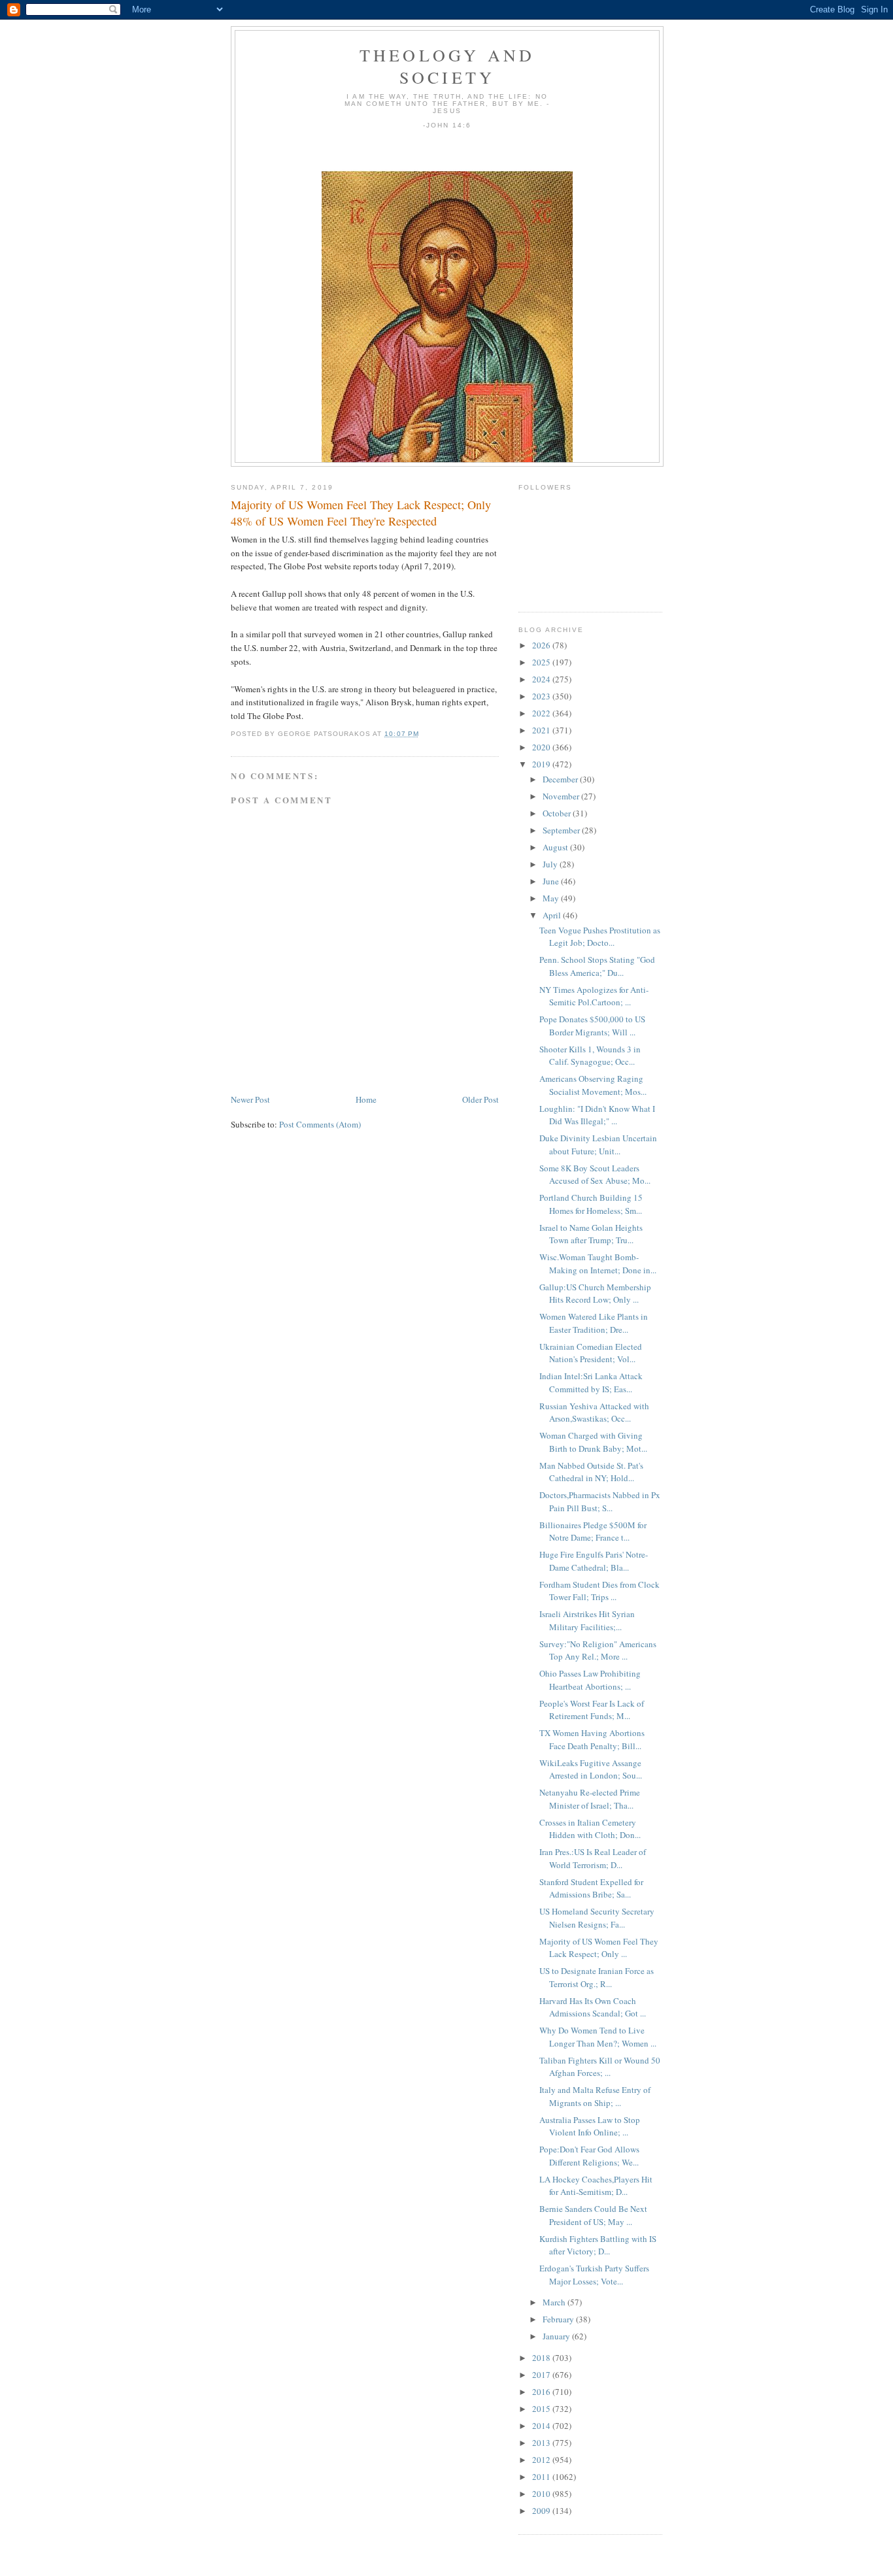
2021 (542, 730)
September (562, 830)
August (556, 847)
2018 (542, 2358)
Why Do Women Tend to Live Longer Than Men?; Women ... (598, 2037)
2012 (542, 2460)
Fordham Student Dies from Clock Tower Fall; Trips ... (599, 1591)
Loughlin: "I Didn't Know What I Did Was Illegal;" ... (597, 1115)
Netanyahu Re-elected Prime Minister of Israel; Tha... (590, 1799)
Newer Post (250, 1099)
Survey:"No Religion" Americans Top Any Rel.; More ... (598, 1650)
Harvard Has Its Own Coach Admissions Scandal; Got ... (593, 2007)
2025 (542, 662)
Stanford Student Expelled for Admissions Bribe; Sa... (591, 1888)
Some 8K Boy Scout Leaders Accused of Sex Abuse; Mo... (595, 1175)
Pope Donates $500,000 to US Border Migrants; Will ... (592, 1026)
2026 (542, 645)
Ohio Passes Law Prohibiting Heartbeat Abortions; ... (590, 1680)
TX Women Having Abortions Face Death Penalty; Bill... (592, 1739)
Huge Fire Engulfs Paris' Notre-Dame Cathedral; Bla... (594, 1561)
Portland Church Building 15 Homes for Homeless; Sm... (591, 1204)
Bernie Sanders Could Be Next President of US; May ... (593, 2215)
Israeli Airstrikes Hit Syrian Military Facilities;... (587, 1620)
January (557, 2336)
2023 (542, 696)
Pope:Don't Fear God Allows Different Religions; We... (589, 2156)
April (553, 915)
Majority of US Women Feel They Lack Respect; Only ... (599, 1948)
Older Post (480, 1099)
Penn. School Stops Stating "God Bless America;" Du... (597, 966)
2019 (542, 764)
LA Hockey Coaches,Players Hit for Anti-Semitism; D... (596, 2186)
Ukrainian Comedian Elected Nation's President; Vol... (591, 1353)
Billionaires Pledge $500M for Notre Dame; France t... (593, 1531)
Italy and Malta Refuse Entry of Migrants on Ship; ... (595, 2096)
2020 (542, 747)
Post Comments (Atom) (320, 1124)
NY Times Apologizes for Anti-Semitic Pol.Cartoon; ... (594, 996)
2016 (542, 2392)
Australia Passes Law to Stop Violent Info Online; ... (590, 2126)
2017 (542, 2375)
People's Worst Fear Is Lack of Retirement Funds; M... (592, 1710)
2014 (542, 2426)
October (558, 813)
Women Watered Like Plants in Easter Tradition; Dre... (594, 1323)
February (559, 2319)
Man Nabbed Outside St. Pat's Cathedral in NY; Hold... (591, 1472)
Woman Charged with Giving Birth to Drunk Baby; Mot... (593, 1442)
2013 (542, 2443)
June (552, 881)
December (561, 779)
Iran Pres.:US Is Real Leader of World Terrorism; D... (593, 1858)
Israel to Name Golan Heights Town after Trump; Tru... (591, 1234)
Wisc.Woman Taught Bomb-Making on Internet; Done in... (598, 1263)
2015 (542, 2409)
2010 (542, 2494)
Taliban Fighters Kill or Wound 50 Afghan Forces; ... (600, 2067)
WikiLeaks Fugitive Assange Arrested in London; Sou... (591, 1769)
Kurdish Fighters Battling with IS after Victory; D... (598, 2245)
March (555, 2302)
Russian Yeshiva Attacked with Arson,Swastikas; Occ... (594, 1413)
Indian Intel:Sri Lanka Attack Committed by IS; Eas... (591, 1382)
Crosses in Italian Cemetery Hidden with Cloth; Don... (590, 1829)
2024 (542, 679)
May (552, 898)
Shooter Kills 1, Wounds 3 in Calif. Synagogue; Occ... (590, 1056)
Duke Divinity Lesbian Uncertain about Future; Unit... (598, 1145)
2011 (542, 2477)
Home (366, 1099)
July (551, 864)
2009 (542, 2511)
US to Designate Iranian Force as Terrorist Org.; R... (597, 1977)
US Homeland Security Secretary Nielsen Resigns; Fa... (597, 1918)
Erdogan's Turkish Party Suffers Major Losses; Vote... (594, 2275)
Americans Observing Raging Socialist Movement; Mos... (593, 1085)
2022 (542, 713)
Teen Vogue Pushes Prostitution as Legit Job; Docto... (600, 937)
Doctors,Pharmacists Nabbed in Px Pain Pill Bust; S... (600, 1501)
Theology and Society (447, 66)
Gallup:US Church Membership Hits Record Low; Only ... (595, 1294)
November (562, 796)
